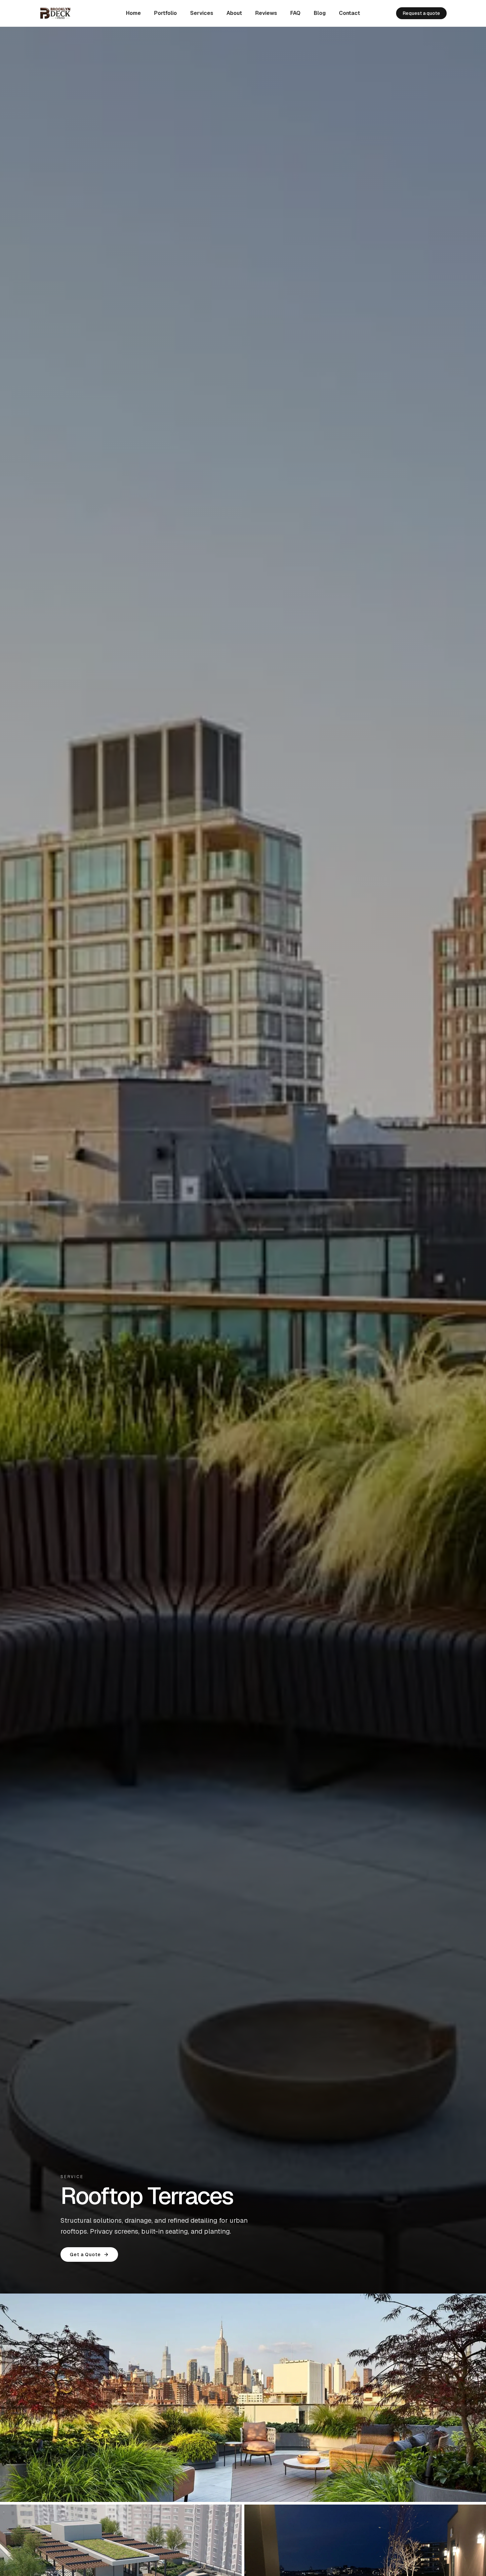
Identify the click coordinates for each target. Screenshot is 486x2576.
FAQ (295, 13)
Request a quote (421, 13)
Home (133, 13)
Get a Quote (85, 2254)
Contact (349, 13)
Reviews (266, 13)
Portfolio (165, 13)
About (234, 13)
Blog (320, 13)
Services (202, 13)
